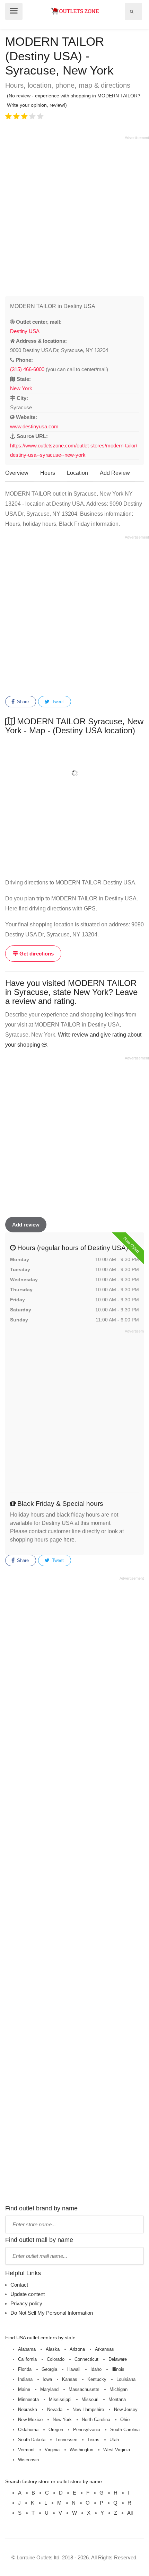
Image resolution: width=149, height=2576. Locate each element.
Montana (117, 2399)
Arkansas (104, 2349)
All (130, 2513)
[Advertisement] (74, 215)
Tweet (57, 702)
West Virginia (117, 2450)
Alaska (53, 2349)
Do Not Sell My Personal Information (52, 2313)
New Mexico (30, 2420)
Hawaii (74, 2369)
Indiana (25, 2379)
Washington (81, 2450)
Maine (24, 2389)
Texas (93, 2440)
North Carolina (96, 2420)
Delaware (118, 2359)
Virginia (52, 2450)
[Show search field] (132, 11)
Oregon (56, 2430)
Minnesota (28, 2399)
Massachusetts (84, 2389)
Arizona (77, 2349)
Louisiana (126, 2379)
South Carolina (125, 2430)
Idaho (96, 2369)
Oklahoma (28, 2430)
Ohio (125, 2420)
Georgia (49, 2369)
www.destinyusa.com (34, 426)
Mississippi (60, 2399)
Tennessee (66, 2440)
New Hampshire (88, 2409)
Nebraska (28, 2409)
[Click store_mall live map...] (74, 773)
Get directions (36, 954)
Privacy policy (26, 2303)
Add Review (115, 473)
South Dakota (32, 2440)
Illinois (118, 2369)
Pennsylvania (87, 2430)
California (27, 2359)
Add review (26, 1225)
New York (21, 388)
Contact (19, 2285)
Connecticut (86, 2359)
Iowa (47, 2379)
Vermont (26, 2450)
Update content (28, 2294)
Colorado (56, 2359)
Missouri (90, 2399)
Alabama (27, 2349)
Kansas (70, 2379)
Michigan (119, 2389)
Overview (17, 473)
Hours (48, 473)
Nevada (55, 2409)
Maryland (49, 2389)
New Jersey (126, 2409)
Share (22, 702)
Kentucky (97, 2379)
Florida (25, 2369)
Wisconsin (28, 2460)
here (69, 1540)
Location (77, 473)
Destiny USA (25, 331)
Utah (114, 2440)
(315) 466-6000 (27, 369)
